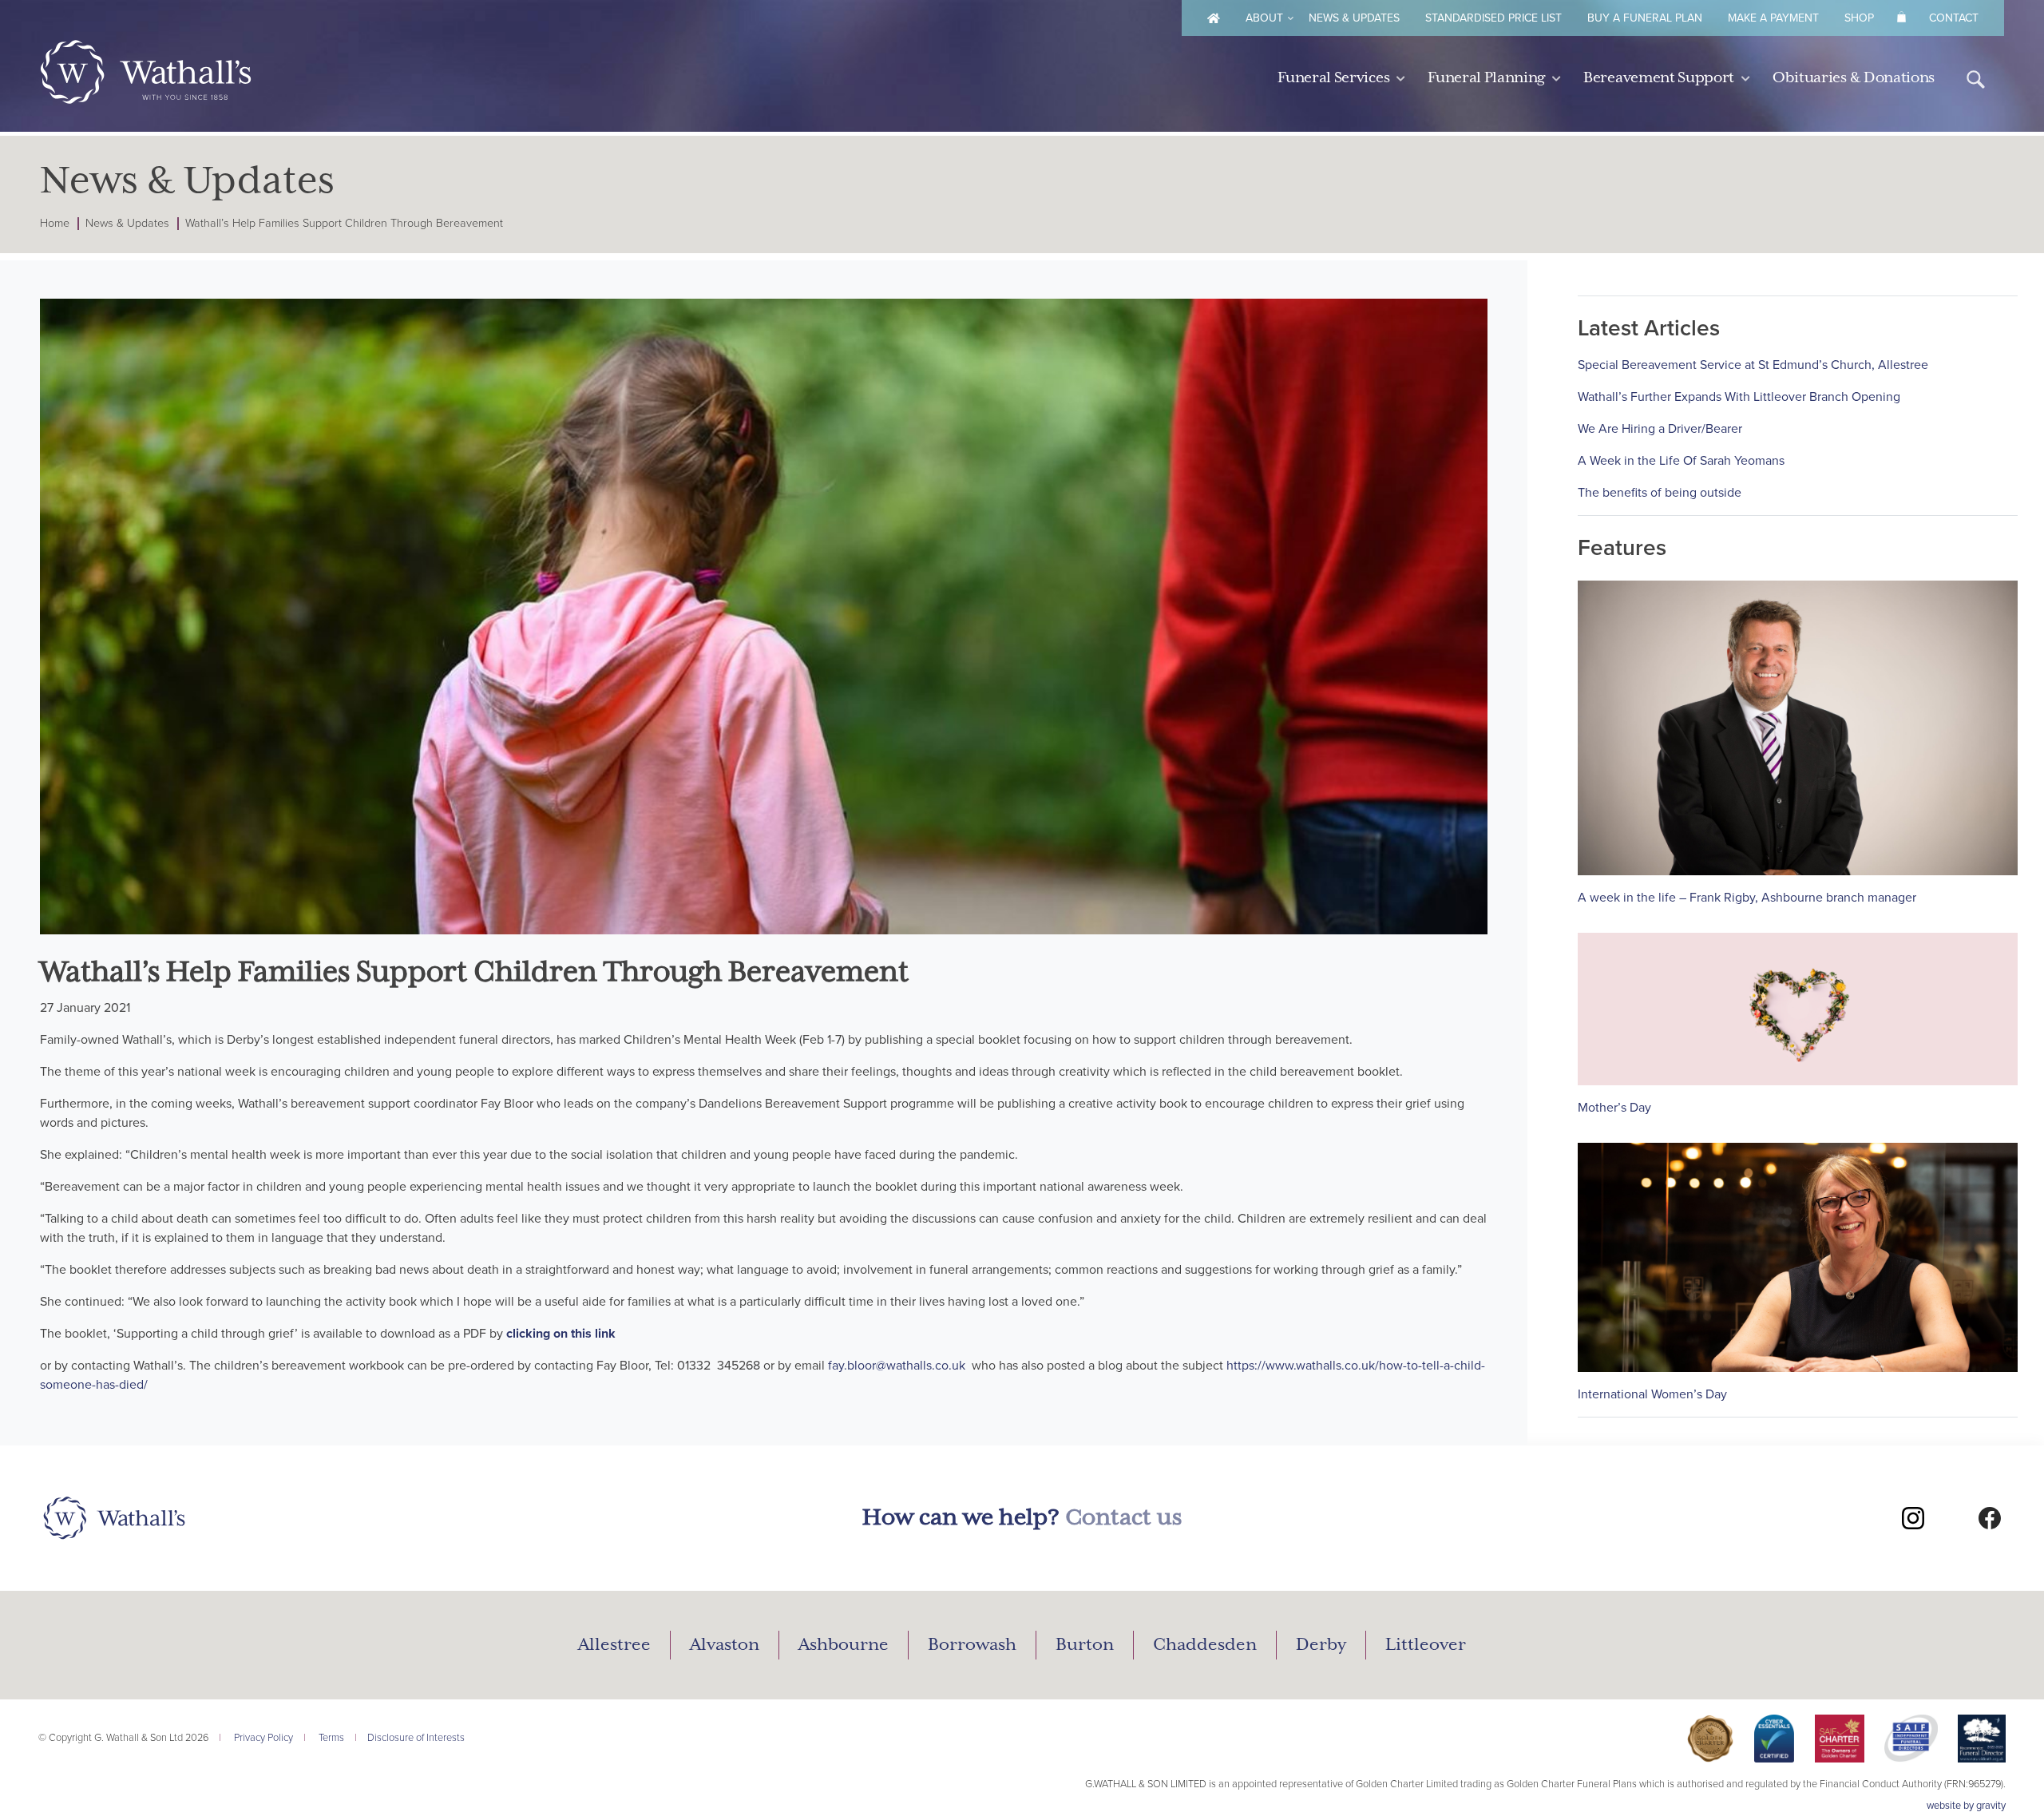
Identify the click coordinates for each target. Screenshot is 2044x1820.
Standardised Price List (1493, 18)
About (1264, 18)
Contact (1954, 18)
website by (1966, 1806)
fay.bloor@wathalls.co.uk (897, 1366)
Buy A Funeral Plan (1645, 18)
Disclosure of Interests (416, 1738)
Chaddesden (1205, 1645)
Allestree (614, 1645)
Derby (1321, 1645)
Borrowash (972, 1645)
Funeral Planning (1486, 78)
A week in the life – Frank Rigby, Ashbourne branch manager (1747, 898)
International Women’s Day (1652, 1394)
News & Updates (1354, 18)
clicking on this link (561, 1334)
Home (55, 223)
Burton (1085, 1645)
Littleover (1426, 1645)
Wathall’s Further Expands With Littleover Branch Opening (1739, 397)
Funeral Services (1333, 78)
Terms (331, 1738)
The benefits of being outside (1660, 493)
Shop (1859, 18)
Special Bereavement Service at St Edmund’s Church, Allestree (1753, 365)
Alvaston (725, 1645)
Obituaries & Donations (1854, 78)
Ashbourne (844, 1645)
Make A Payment (1773, 18)
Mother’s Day (1614, 1108)
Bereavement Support (1659, 78)
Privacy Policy (263, 1738)
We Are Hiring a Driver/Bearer (1660, 429)
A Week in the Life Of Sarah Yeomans (1681, 461)
